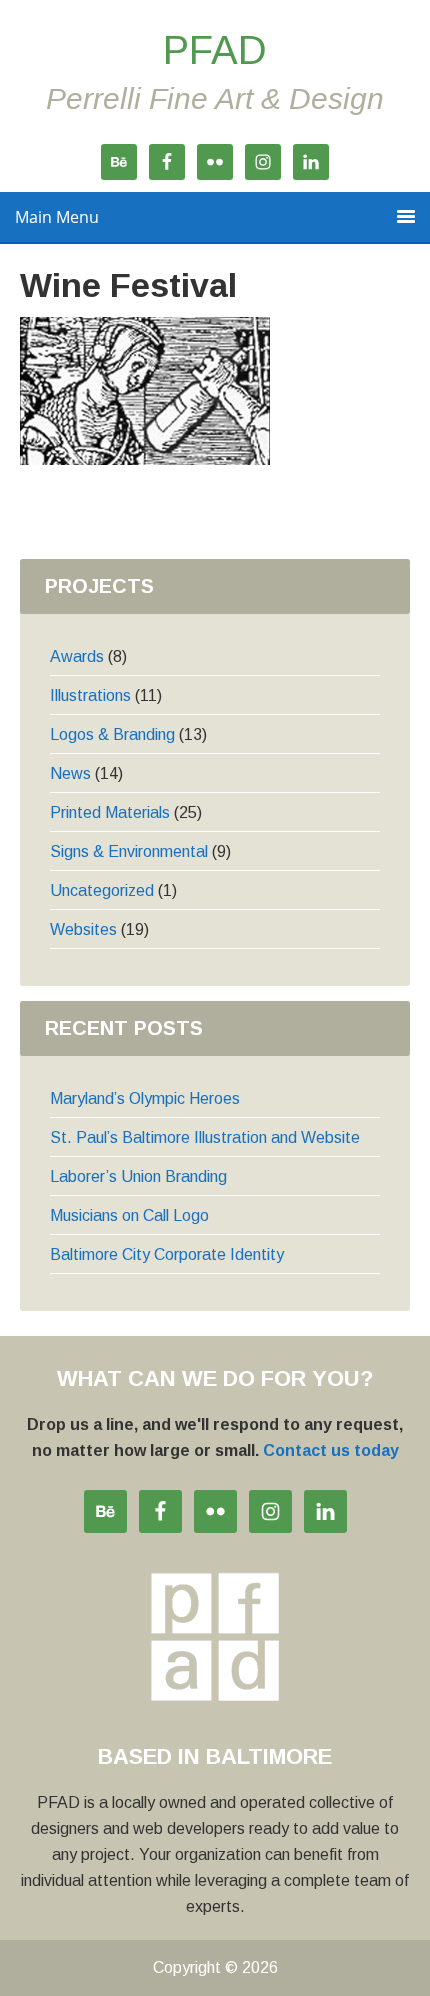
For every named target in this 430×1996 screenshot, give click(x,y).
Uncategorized (102, 890)
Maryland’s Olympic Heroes (145, 1098)
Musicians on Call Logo (129, 1215)
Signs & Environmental (129, 851)
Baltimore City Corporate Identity (167, 1254)
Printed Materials (110, 812)
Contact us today (331, 1450)
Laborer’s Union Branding (138, 1176)
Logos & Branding (112, 734)
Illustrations (90, 695)
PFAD (215, 50)
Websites (83, 929)
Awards (77, 656)
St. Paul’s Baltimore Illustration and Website (205, 1137)
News (70, 773)
